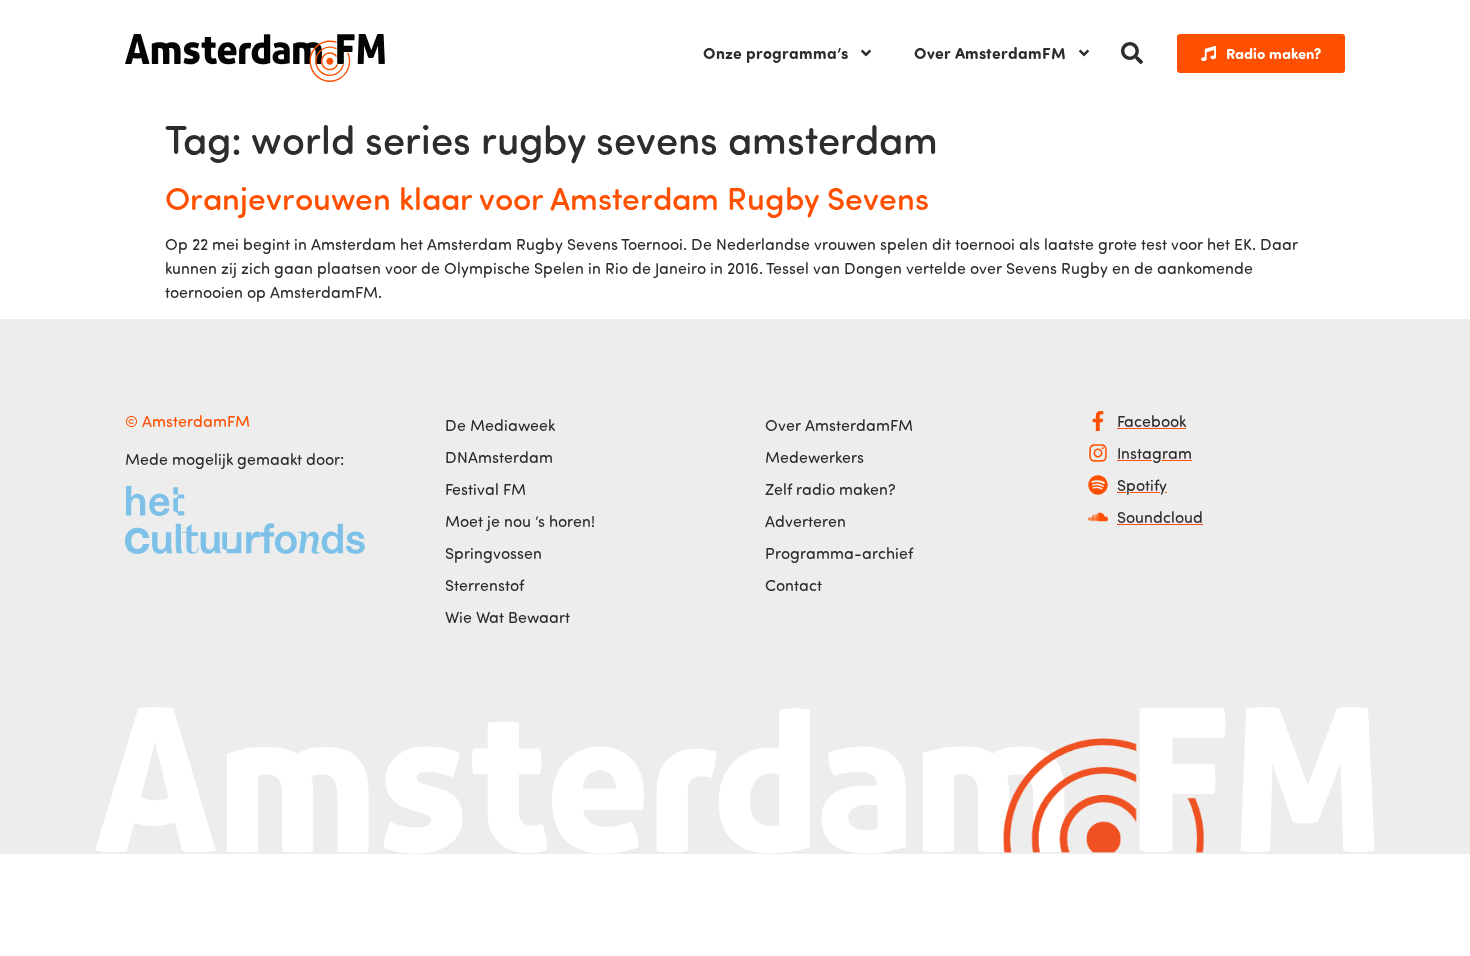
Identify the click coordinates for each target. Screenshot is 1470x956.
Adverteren (805, 521)
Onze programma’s (775, 52)
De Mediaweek (500, 425)
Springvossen (493, 553)
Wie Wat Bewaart (507, 617)
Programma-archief (839, 553)
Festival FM (485, 489)
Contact (793, 585)
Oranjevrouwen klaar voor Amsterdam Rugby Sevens (547, 197)
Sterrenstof (484, 585)
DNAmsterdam (499, 457)
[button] (1132, 53)
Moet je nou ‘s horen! (520, 521)
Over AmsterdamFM (990, 52)
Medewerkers (814, 457)
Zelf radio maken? (830, 489)
